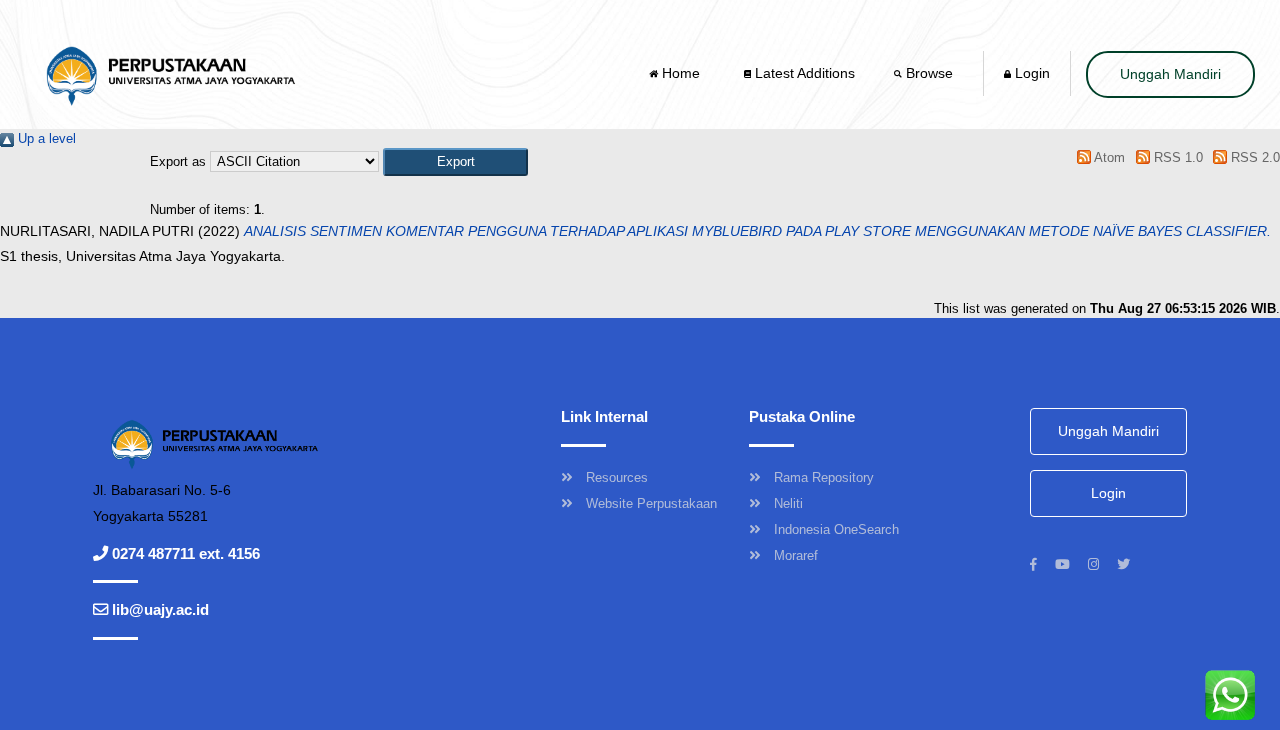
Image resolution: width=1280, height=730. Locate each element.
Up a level (45, 138)
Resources (617, 477)
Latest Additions (803, 73)
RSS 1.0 (1176, 157)
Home (681, 73)
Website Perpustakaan (651, 503)
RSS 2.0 (1253, 157)
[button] (455, 161)
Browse (929, 73)
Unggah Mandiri (1170, 74)
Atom (1108, 157)
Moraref (796, 555)
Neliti (788, 503)
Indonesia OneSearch (836, 529)
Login (1030, 73)
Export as (178, 161)
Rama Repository (824, 477)
